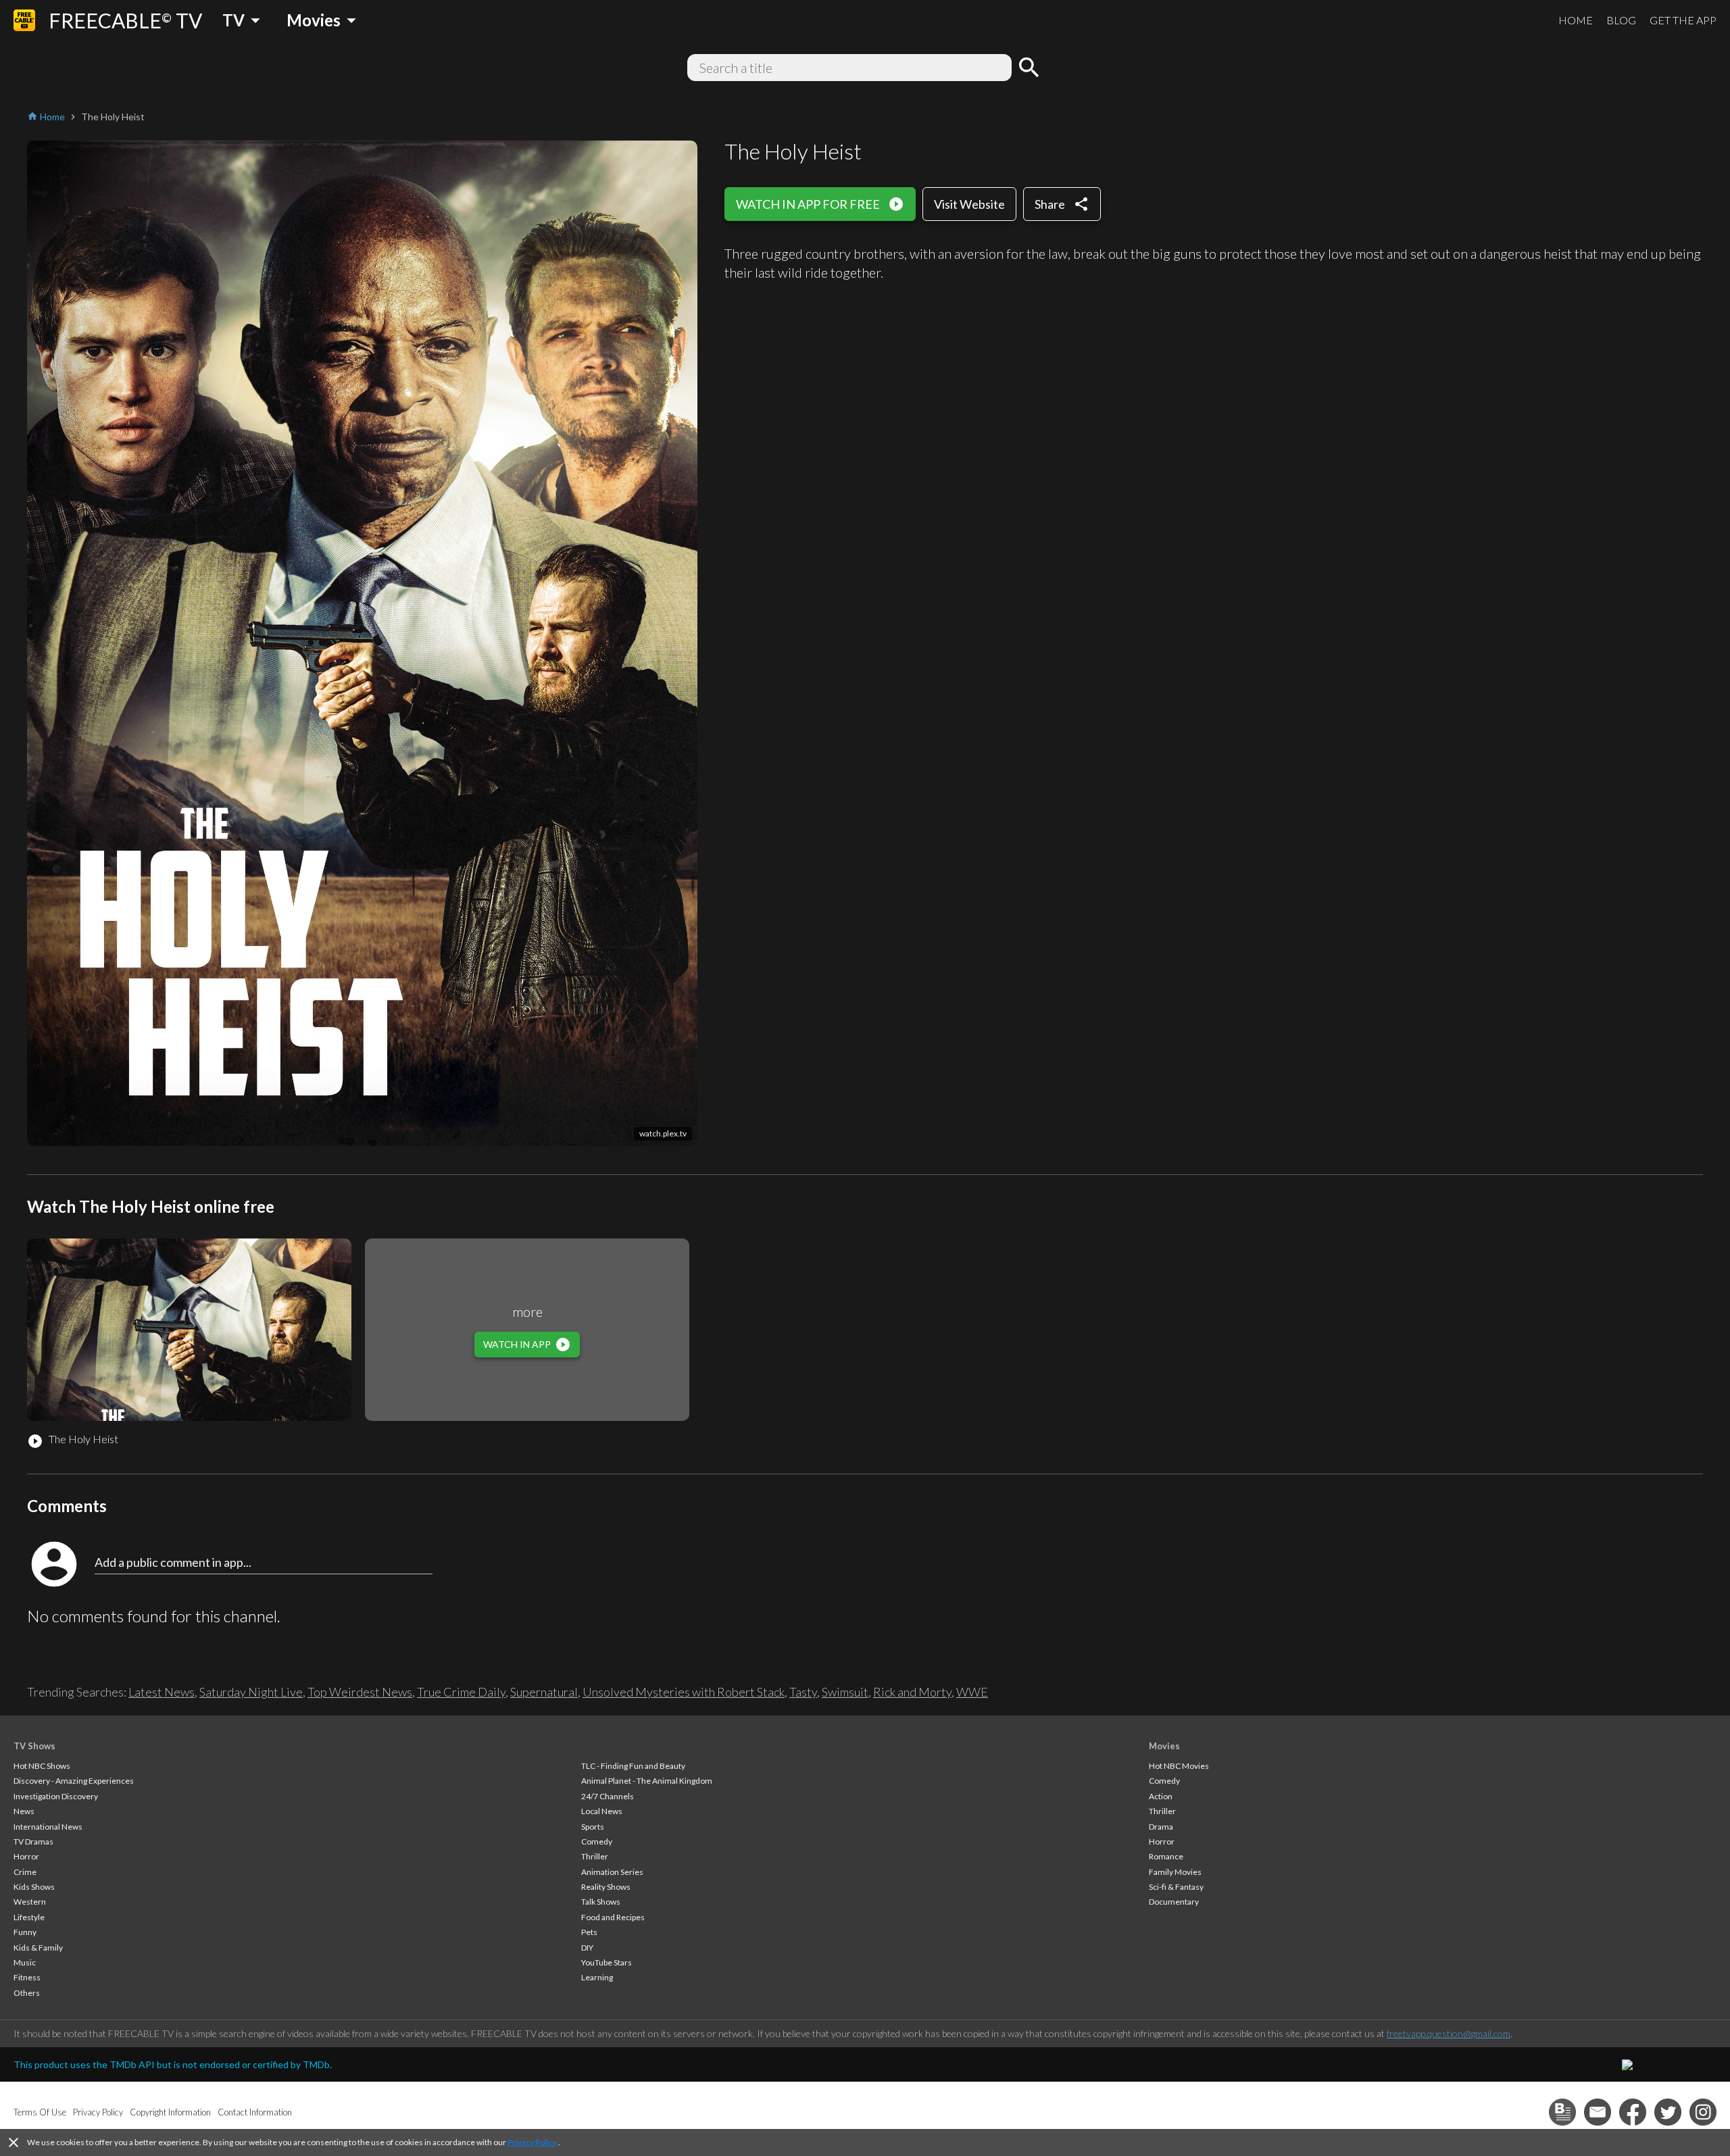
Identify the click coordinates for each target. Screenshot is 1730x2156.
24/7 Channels (608, 1796)
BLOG (1621, 20)
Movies (1164, 1746)
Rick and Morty (912, 1692)
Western (30, 1902)
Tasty (803, 1692)
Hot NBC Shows (42, 1766)
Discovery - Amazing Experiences (74, 1781)
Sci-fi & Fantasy (1176, 1887)
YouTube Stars (607, 1962)
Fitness (27, 1977)
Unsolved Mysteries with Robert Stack (684, 1692)
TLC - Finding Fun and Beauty (633, 1766)
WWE (972, 1692)
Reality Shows (606, 1887)
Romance (1166, 1856)
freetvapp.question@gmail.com (1449, 2033)
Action (1161, 1796)
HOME (1576, 20)
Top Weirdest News (360, 1692)
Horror (26, 1856)
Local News (602, 1811)
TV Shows (34, 1746)
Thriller (595, 1856)
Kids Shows (34, 1887)
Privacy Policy (532, 2142)
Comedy (597, 1841)
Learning (597, 1977)
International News (48, 1827)
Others (27, 1993)
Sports (593, 1827)
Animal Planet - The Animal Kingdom (647, 1781)
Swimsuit (845, 1692)
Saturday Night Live (251, 1692)
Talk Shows (601, 1902)
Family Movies (1175, 1872)
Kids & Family (38, 1948)
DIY (587, 1948)
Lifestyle (29, 1917)
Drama (1161, 1827)
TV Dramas (33, 1841)
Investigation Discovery (56, 1796)
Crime (25, 1872)
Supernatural (544, 1692)
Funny (25, 1932)
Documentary (1174, 1902)
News (24, 1811)
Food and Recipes (613, 1917)
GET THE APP (1683, 20)
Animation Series (612, 1872)
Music (25, 1962)
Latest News (162, 1692)
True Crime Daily (461, 1692)
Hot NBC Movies (1179, 1766)
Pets (589, 1932)
